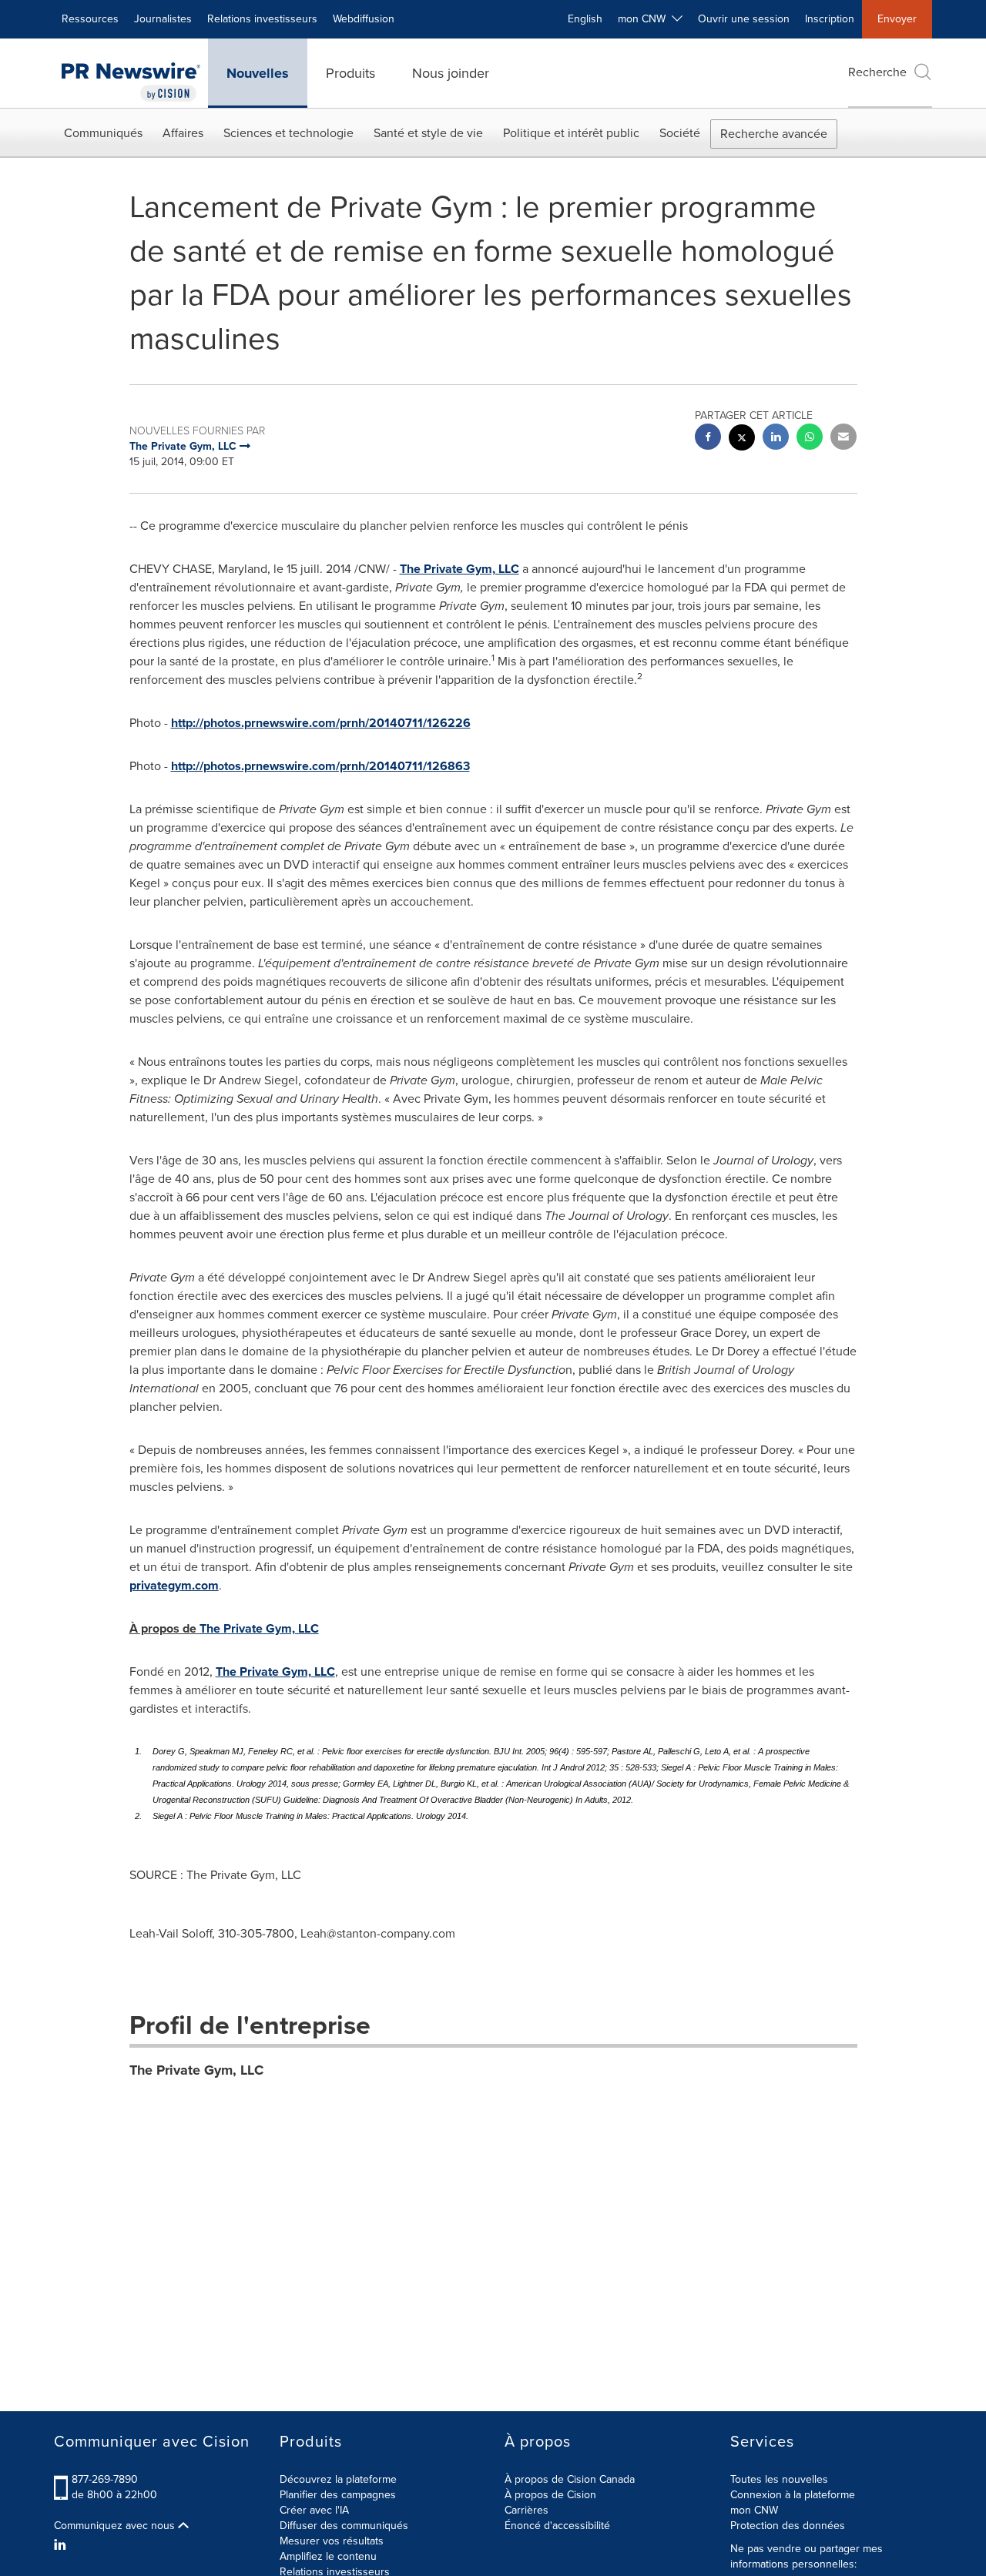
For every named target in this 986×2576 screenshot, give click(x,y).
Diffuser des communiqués (344, 2526)
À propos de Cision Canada (570, 2479)
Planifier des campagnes (338, 2495)
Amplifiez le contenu (328, 2556)
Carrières (527, 2510)
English (585, 19)
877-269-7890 (105, 2479)
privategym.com (174, 1585)
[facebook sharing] (708, 439)
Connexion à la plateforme (793, 2495)
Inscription (830, 19)
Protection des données (788, 2526)
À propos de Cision (550, 2495)
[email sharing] (843, 439)
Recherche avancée (774, 134)
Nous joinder (451, 73)
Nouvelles (258, 73)
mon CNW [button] (645, 19)
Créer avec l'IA (314, 2510)
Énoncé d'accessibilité (557, 2526)
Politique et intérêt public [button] (571, 133)
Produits (350, 73)
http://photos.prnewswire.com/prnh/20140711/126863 (320, 766)
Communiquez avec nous (116, 2526)
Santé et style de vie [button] (428, 133)
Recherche (877, 72)
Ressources (90, 19)
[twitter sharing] (742, 439)
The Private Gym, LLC (459, 569)
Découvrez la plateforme (338, 2479)
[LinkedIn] (62, 2545)
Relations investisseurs (262, 19)
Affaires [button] (183, 133)
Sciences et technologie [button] (288, 133)
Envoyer (897, 19)
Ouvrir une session (744, 19)
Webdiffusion (364, 19)
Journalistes (163, 19)
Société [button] (680, 133)
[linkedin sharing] (776, 439)
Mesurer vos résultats (332, 2541)
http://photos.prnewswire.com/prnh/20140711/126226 (321, 723)
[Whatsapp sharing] (810, 439)
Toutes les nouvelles (779, 2479)
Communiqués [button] (103, 133)
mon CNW (754, 2510)
